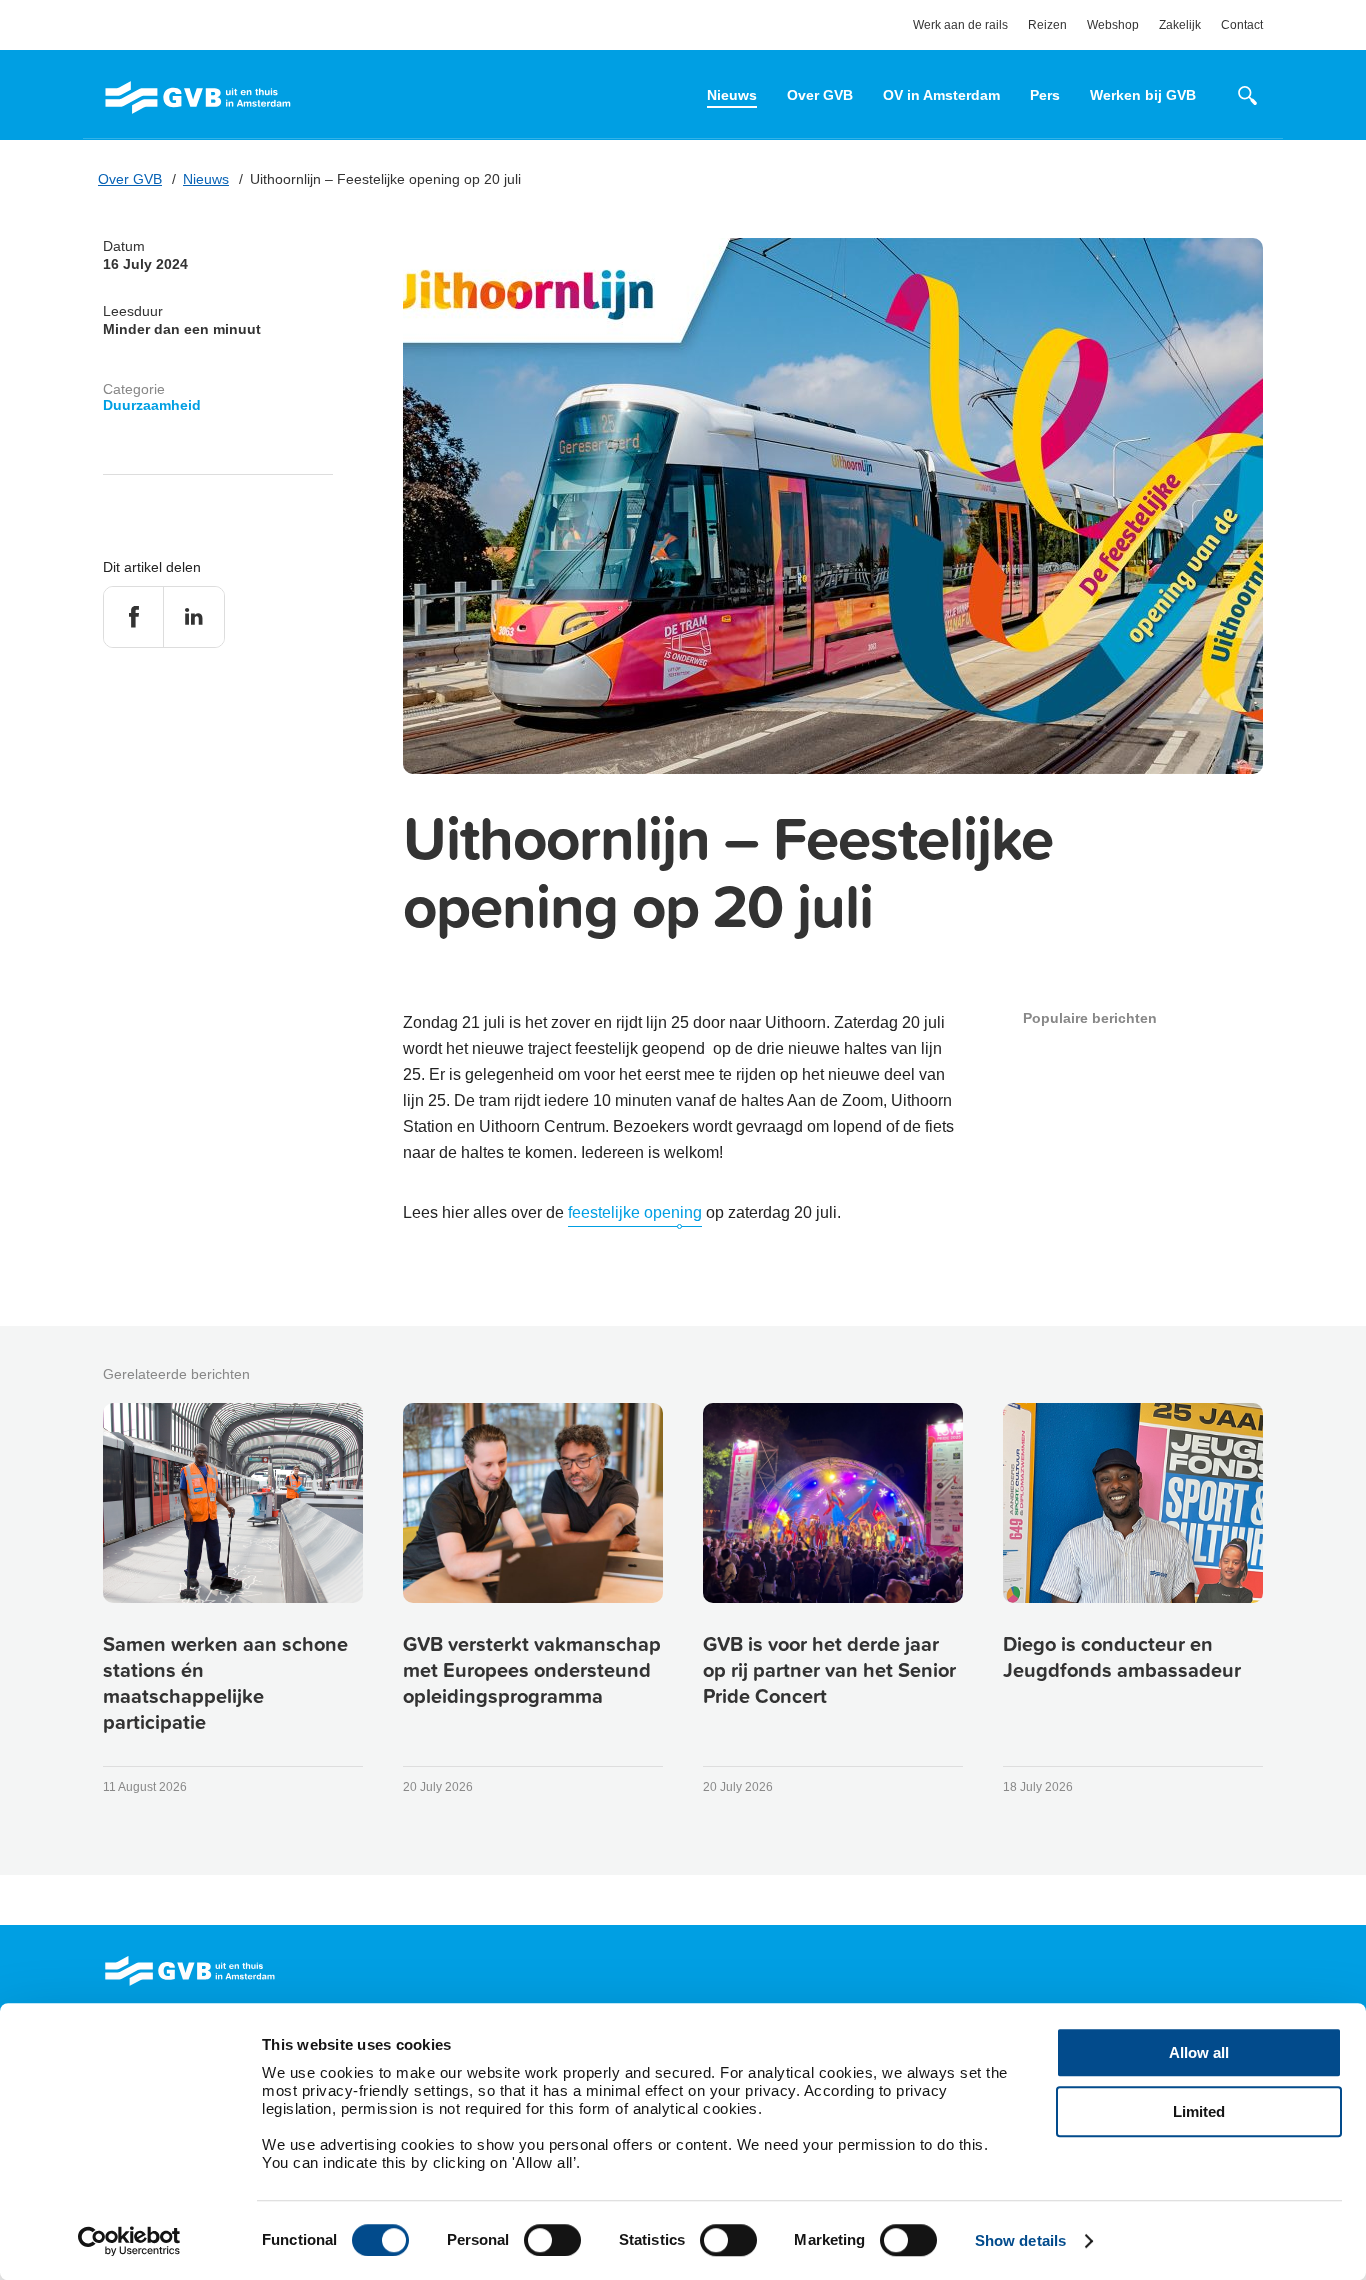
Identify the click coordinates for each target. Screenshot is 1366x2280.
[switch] (552, 2240)
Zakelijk (1180, 25)
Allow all (1199, 2052)
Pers (1045, 95)
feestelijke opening (635, 1212)
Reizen (1047, 25)
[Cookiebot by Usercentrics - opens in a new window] (129, 2241)
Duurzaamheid (152, 405)
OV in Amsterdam (941, 95)
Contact (1242, 25)
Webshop (1113, 25)
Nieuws (732, 95)
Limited (1199, 2111)
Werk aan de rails (960, 25)
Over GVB (820, 95)
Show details (1020, 2240)
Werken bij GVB (1143, 95)
